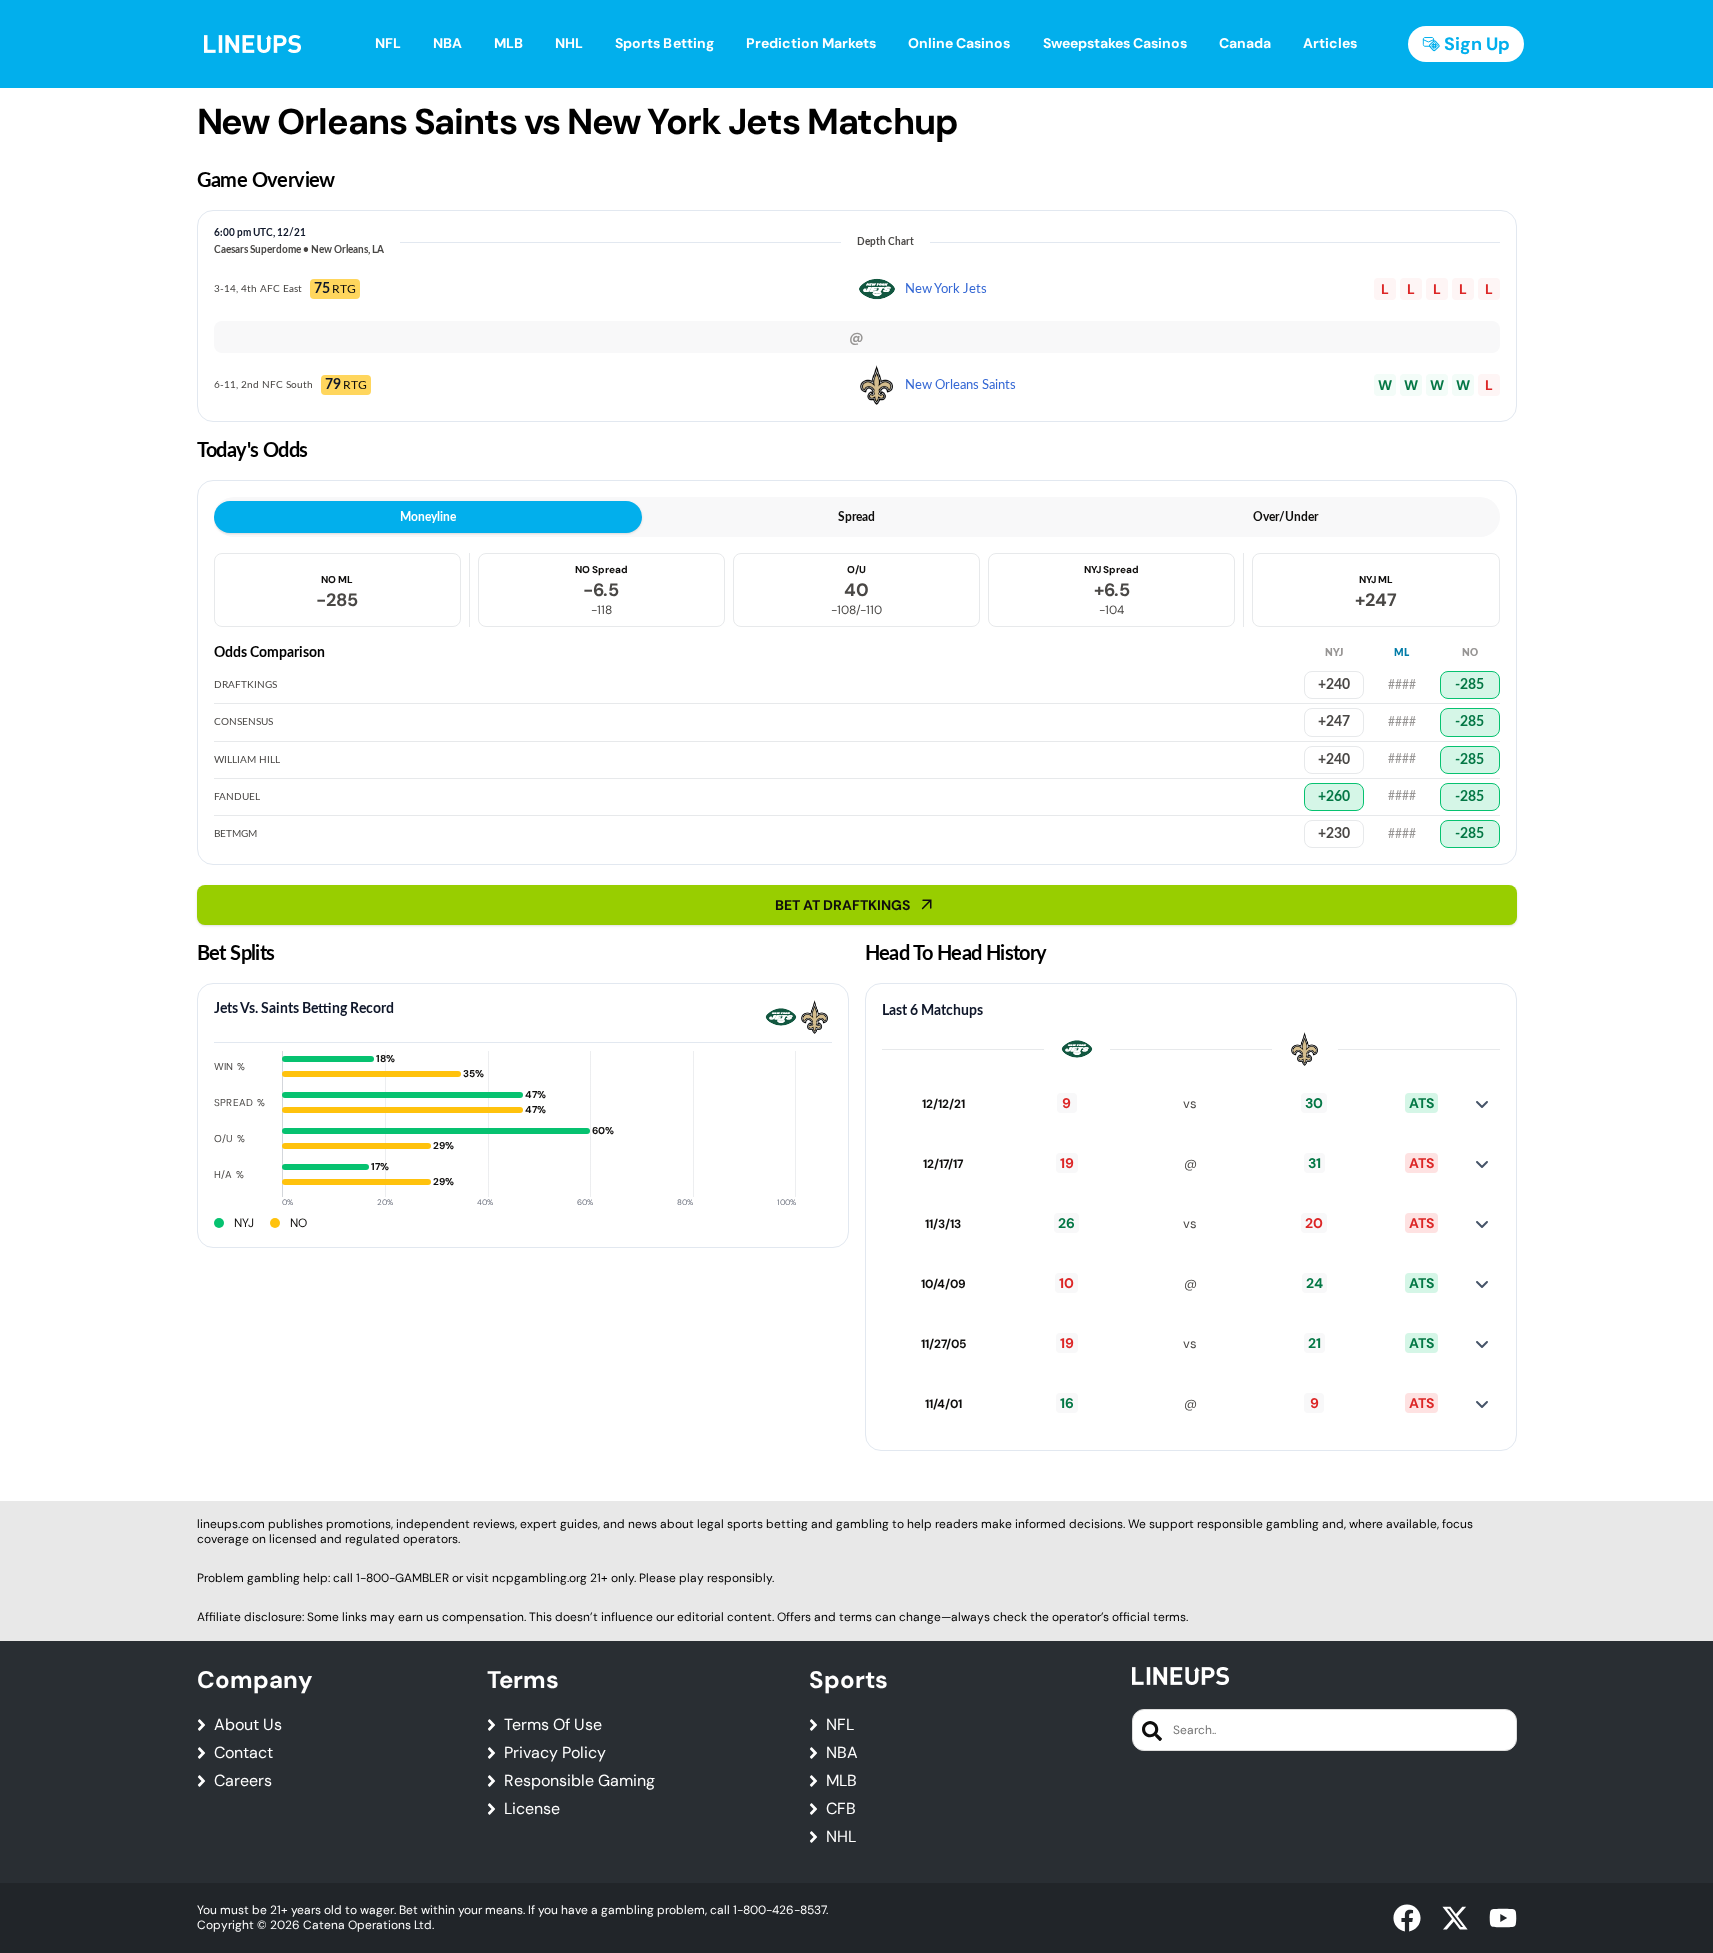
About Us (248, 1725)
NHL (841, 1837)
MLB (841, 1781)
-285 (1469, 685)
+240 (1334, 685)
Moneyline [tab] (428, 517)
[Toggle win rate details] (1482, 1104)
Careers (243, 1781)
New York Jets (946, 289)
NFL (840, 1725)
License (532, 1809)
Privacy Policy (555, 1753)
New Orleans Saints (960, 385)
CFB (841, 1809)
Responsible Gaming (579, 1781)
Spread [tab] (856, 517)
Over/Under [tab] (1285, 517)
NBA (842, 1753)
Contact (243, 1753)
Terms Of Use (553, 1725)
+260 (1334, 797)
